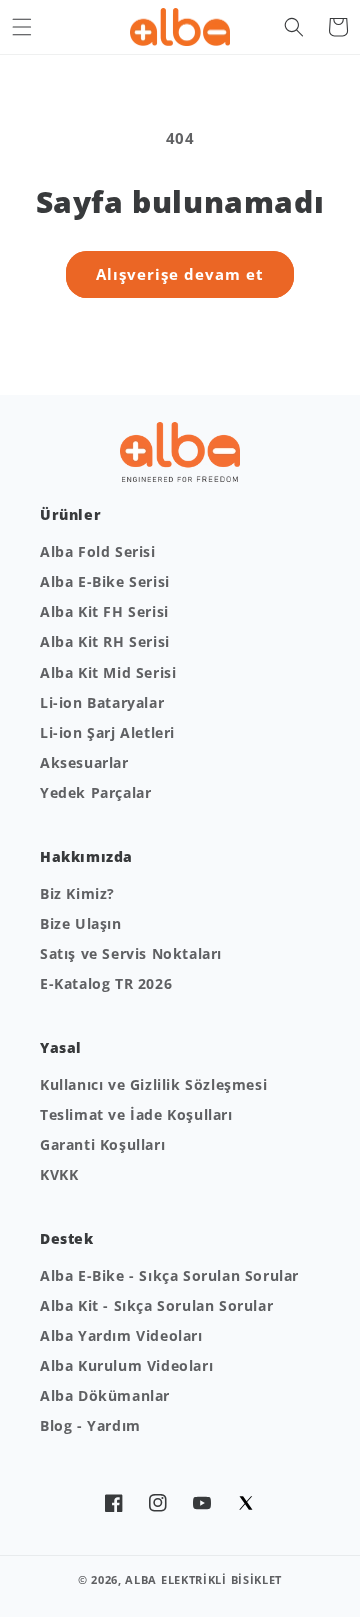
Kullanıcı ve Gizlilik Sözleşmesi (153, 1084)
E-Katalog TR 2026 (106, 983)
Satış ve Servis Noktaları (131, 953)
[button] (22, 27)
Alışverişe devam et (180, 274)
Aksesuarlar (84, 762)
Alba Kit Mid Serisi (108, 672)
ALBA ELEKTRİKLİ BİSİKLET (203, 1579)
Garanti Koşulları (102, 1144)
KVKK (59, 1174)
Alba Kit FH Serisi (104, 611)
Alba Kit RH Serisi (105, 641)
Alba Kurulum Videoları (126, 1365)
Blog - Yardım (90, 1425)
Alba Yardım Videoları (121, 1335)
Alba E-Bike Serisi (105, 581)
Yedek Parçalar (95, 792)
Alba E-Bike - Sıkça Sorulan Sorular (169, 1275)
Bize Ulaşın (81, 923)
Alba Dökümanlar (105, 1395)
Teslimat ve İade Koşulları (136, 1114)
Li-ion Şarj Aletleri (107, 732)
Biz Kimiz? (77, 893)
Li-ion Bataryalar (102, 702)
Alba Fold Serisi (98, 551)
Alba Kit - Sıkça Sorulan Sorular (156, 1305)
